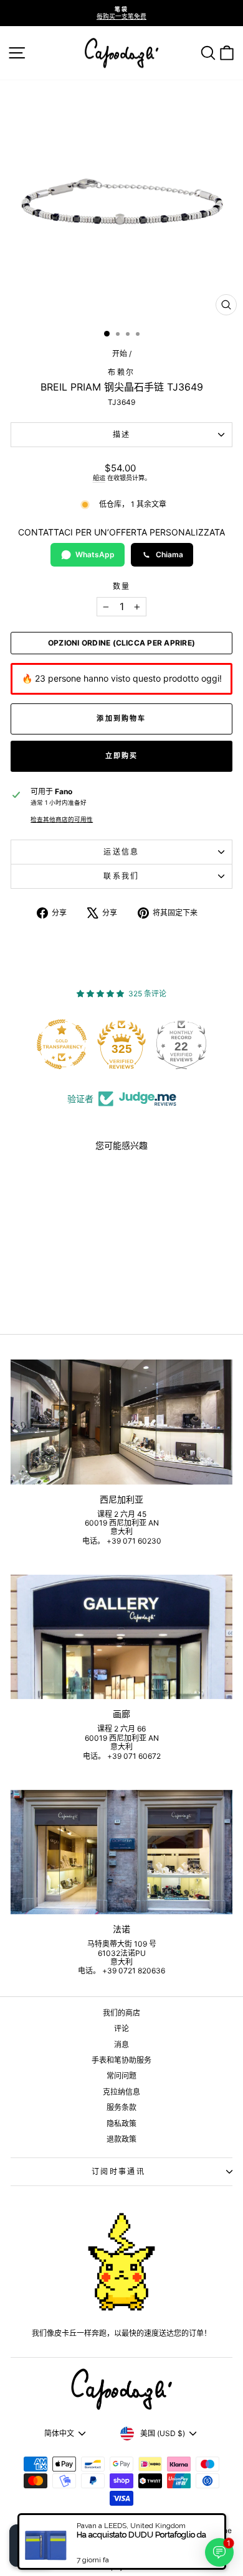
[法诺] (121, 1852)
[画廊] (121, 1637)
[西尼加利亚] (121, 1422)
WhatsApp (95, 554)
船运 (99, 478)
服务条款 (121, 2107)
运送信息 (121, 852)
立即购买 (122, 756)
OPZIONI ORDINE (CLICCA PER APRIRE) (121, 643)
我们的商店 (121, 2013)
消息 (121, 2045)
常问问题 (121, 2076)
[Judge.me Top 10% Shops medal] (186, 1044)
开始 (120, 354)
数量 (122, 586)
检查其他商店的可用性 (62, 819)
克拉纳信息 (121, 2092)
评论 (121, 2028)
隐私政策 (121, 2124)
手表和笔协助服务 (121, 2060)
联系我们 (121, 876)
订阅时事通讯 (118, 2171)
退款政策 (121, 2139)
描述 (122, 434)
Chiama (169, 554)
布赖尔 (121, 372)
